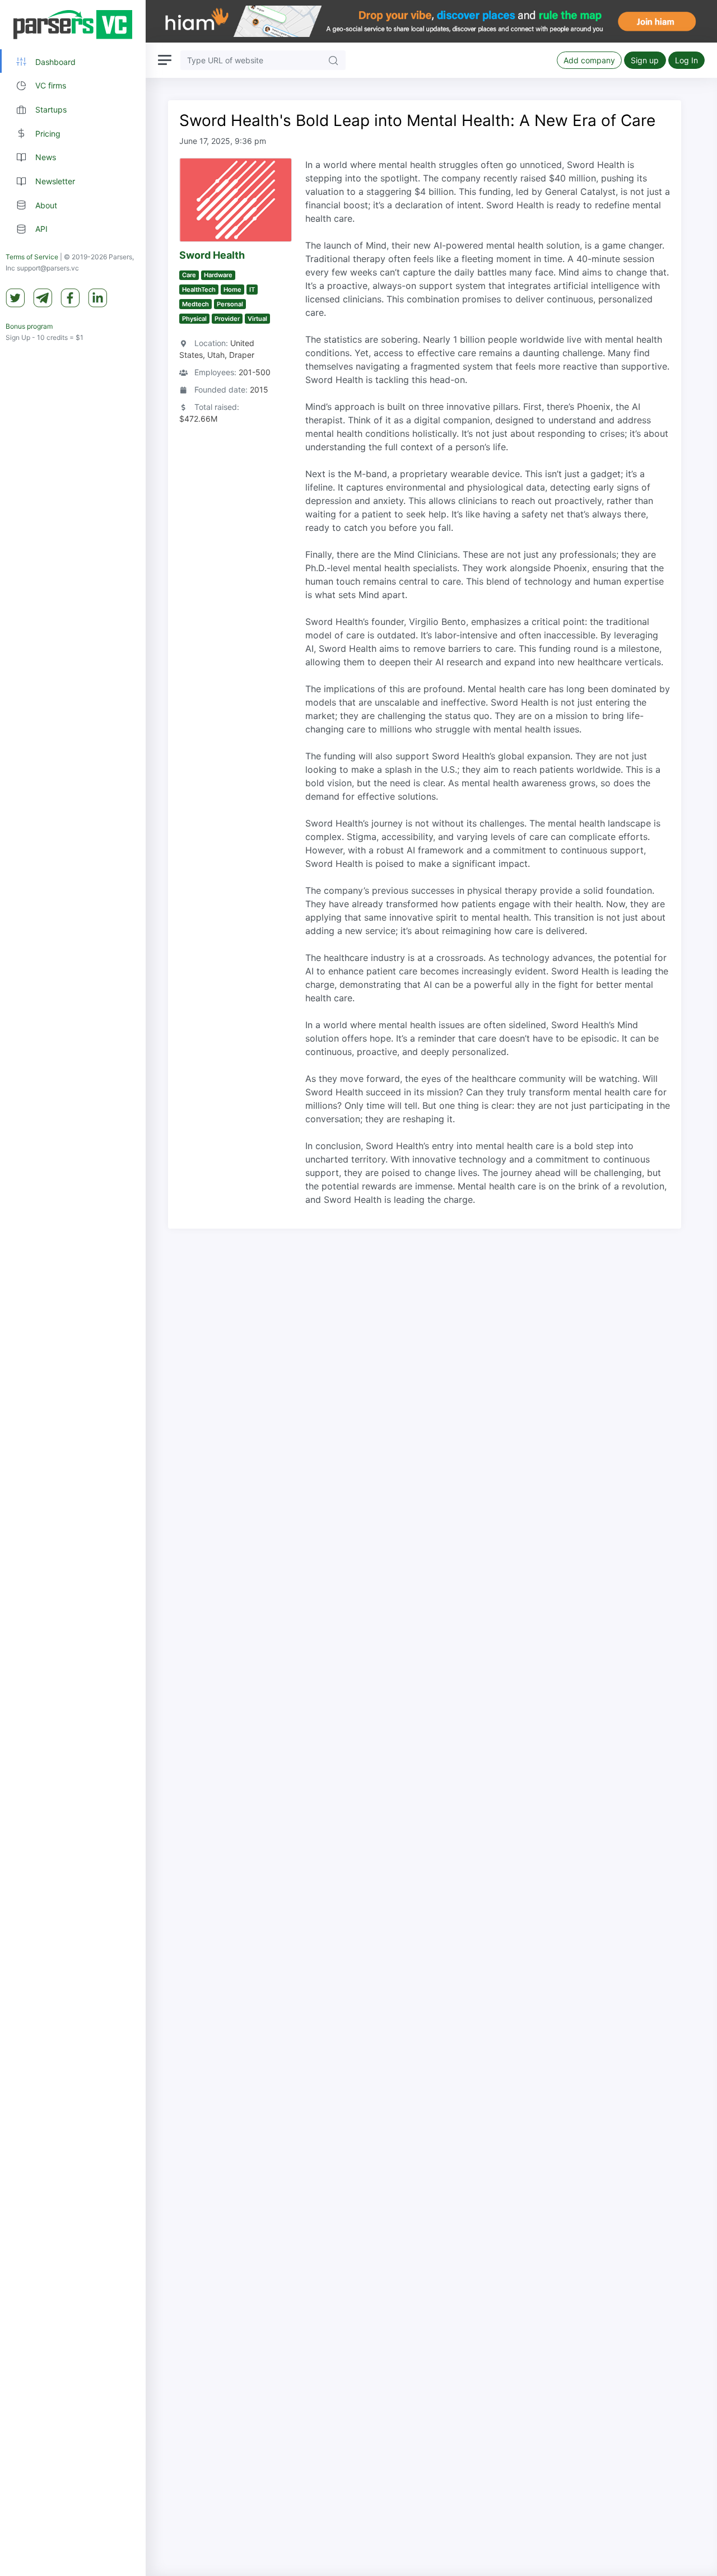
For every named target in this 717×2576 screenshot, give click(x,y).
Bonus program (29, 327)
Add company (589, 60)
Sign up (645, 60)
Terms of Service (32, 257)
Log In (686, 60)
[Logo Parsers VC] (73, 25)
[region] (73, 1288)
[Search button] (333, 60)
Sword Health (212, 255)
